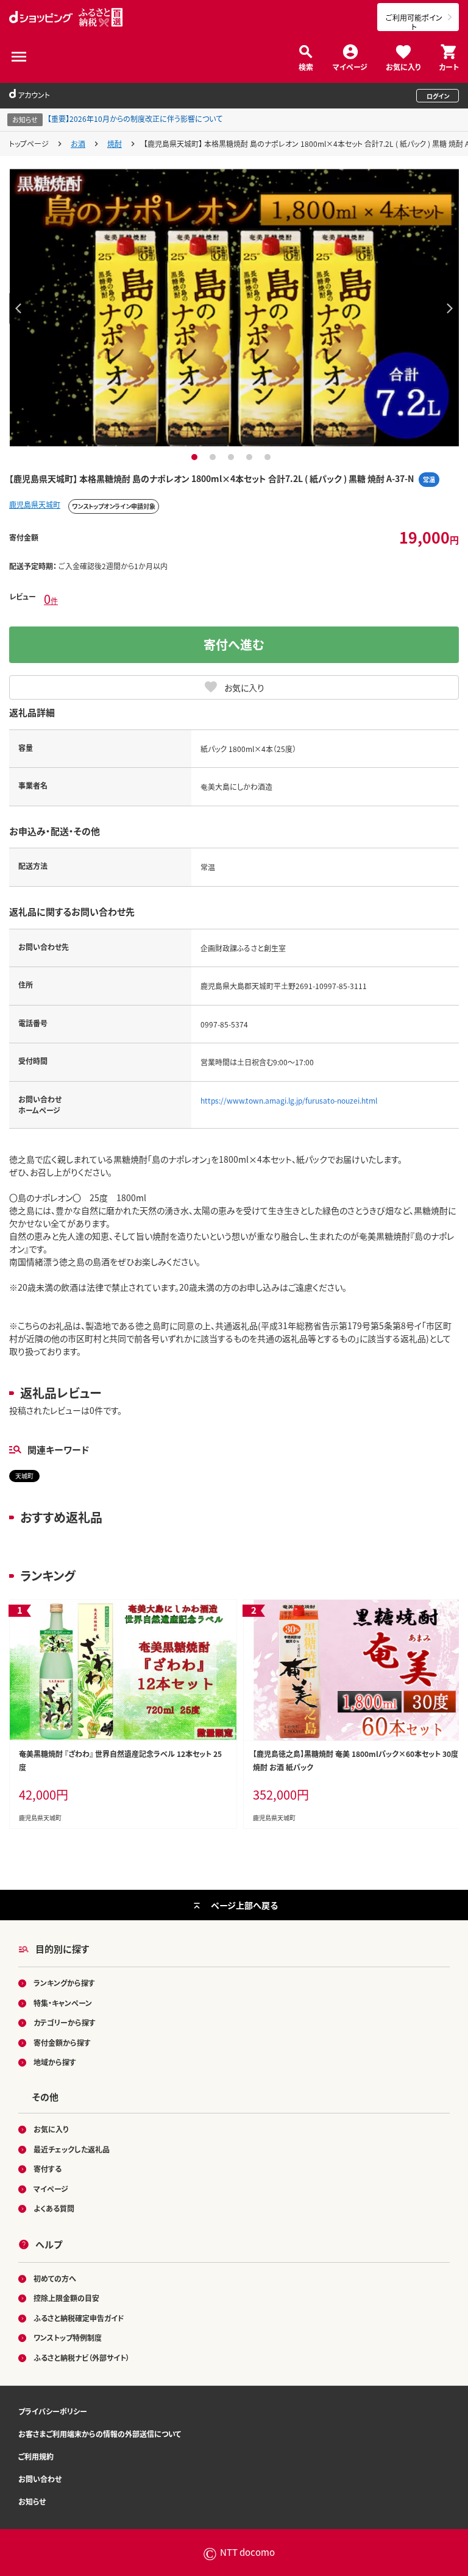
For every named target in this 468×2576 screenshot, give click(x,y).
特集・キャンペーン (63, 2003)
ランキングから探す (64, 1983)
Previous (18, 308)
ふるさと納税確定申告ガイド (79, 2318)
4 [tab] (251, 457)
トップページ (29, 144)
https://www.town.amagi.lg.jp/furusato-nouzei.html (289, 1100)
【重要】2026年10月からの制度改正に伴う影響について (135, 119)
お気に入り (403, 66)
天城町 (24, 1476)
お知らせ (32, 2501)
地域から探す (55, 2062)
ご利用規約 (36, 2456)
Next (450, 308)
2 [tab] (214, 457)
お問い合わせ (40, 2479)
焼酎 (115, 144)
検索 (306, 66)
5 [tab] (269, 457)
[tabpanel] (234, 308)
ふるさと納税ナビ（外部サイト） (82, 2358)
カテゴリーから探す (65, 2022)
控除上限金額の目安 (66, 2298)
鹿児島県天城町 (35, 504)
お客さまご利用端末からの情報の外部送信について (100, 2434)
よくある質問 (54, 2208)
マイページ (350, 66)
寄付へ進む (234, 644)
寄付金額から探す (62, 2042)
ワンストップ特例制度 (68, 2337)
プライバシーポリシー (53, 2411)
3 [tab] (232, 457)
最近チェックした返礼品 (72, 2149)
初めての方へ (55, 2278)
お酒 (78, 144)
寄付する (48, 2169)
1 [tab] (196, 457)
